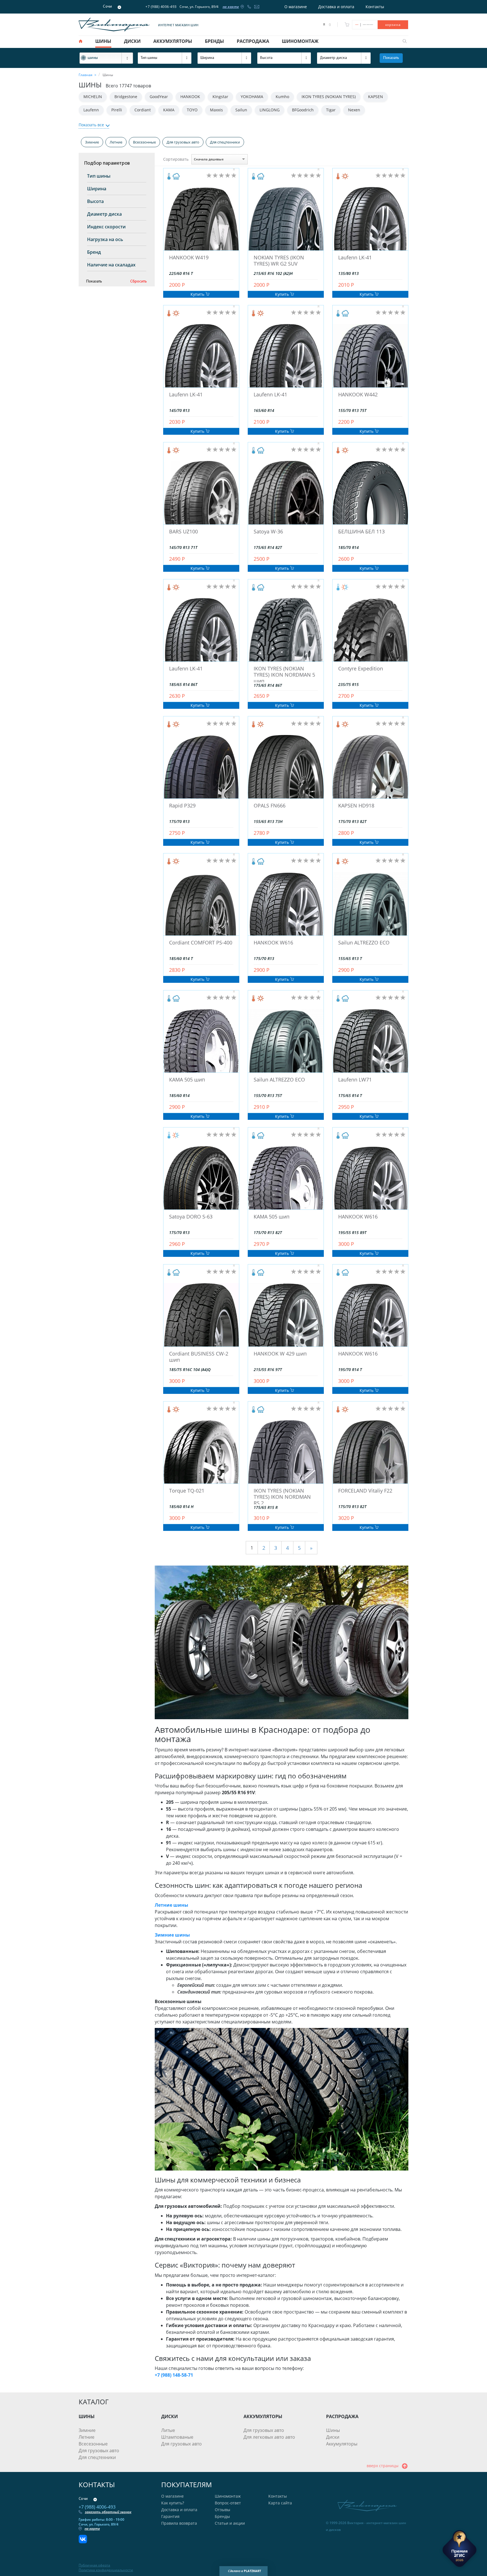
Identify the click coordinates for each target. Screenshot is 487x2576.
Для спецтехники (225, 142)
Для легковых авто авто (269, 2437)
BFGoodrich (303, 110)
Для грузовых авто (183, 142)
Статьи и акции (230, 2523)
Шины (333, 2430)
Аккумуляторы (342, 2444)
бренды (214, 41)
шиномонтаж (300, 41)
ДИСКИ (170, 2416)
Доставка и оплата (336, 7)
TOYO (192, 110)
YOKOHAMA (252, 97)
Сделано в (244, 2571)
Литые (168, 2430)
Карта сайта (280, 2503)
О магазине (296, 7)
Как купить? (173, 2503)
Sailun (241, 110)
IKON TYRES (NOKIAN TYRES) (329, 97)
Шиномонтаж (228, 2496)
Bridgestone (126, 97)
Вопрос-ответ (228, 2503)
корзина (393, 25)
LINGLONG (270, 110)
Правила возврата (179, 2523)
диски (132, 41)
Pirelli (117, 110)
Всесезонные (144, 142)
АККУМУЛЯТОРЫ (263, 2416)
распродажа (253, 41)
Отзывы (223, 2510)
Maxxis (216, 110)
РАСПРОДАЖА (342, 2416)
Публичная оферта (94, 2565)
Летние (116, 142)
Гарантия (170, 2516)
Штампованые (177, 2437)
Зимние (92, 142)
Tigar (331, 110)
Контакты (375, 7)
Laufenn (91, 110)
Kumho (282, 97)
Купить (198, 294)
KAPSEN (376, 97)
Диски (333, 2437)
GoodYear (159, 97)
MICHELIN (93, 97)
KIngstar (220, 97)
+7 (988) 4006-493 (161, 7)
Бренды (222, 2516)
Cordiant (143, 110)
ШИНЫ (87, 2416)
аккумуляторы (173, 41)
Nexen (354, 110)
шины (103, 41)
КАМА (169, 110)
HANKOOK (190, 97)
